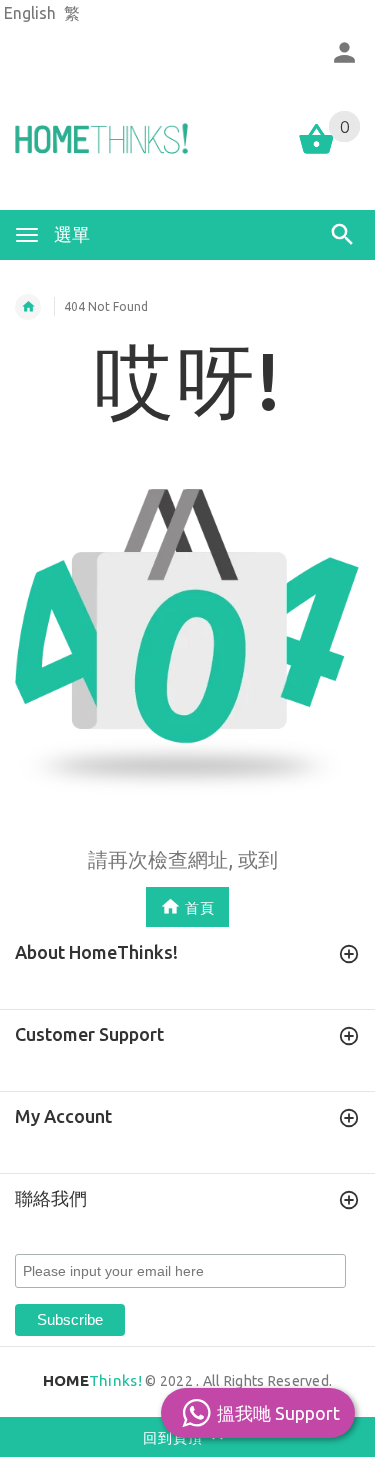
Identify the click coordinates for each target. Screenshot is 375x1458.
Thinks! (92, 1380)
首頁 (200, 908)
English (30, 13)
